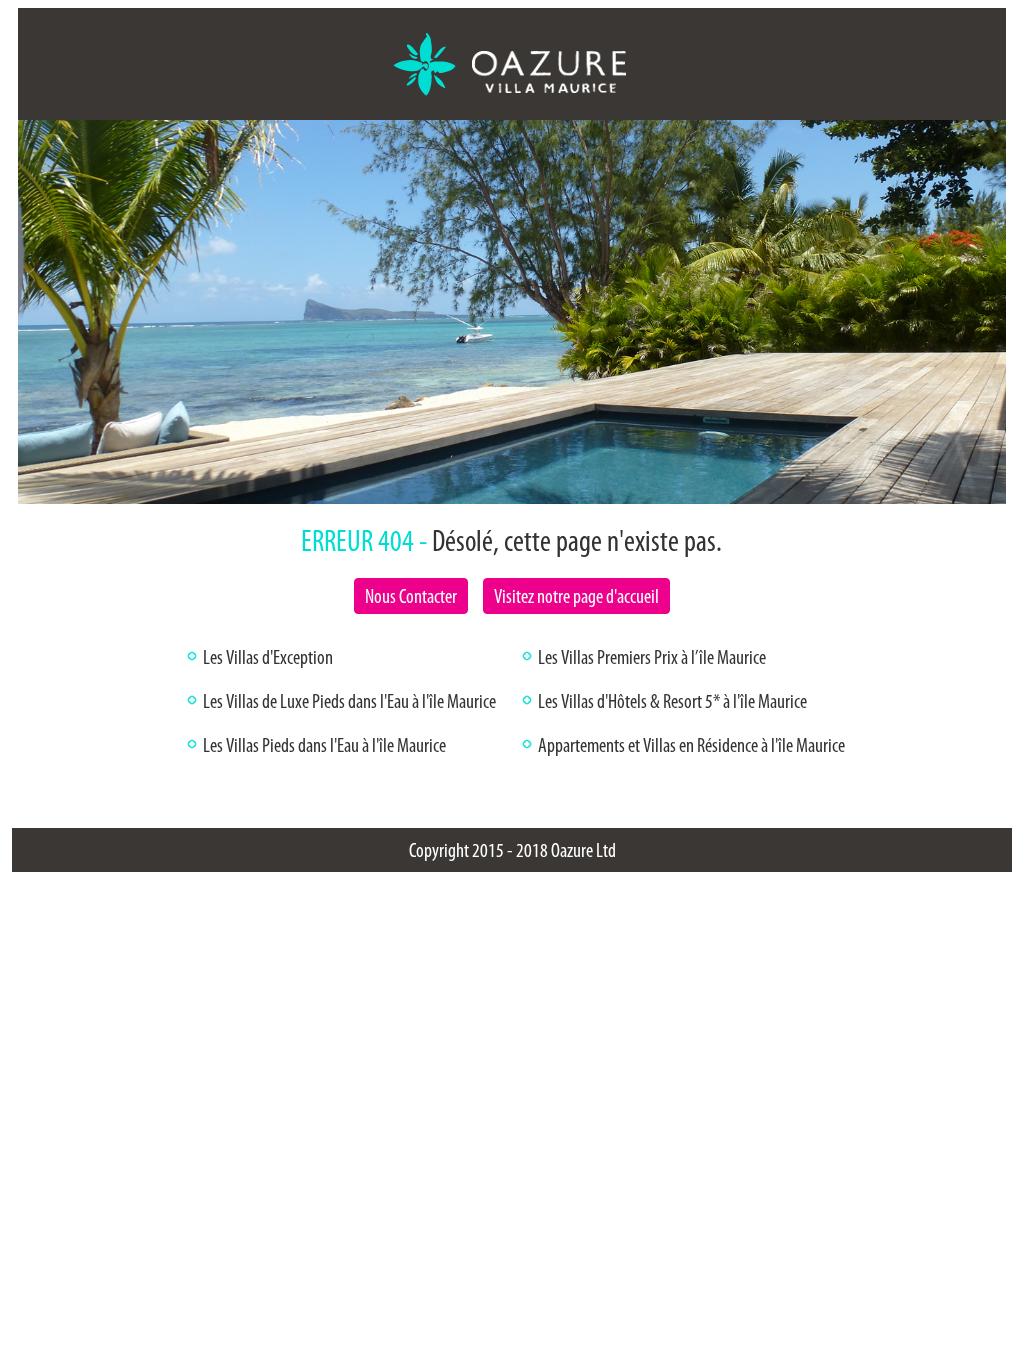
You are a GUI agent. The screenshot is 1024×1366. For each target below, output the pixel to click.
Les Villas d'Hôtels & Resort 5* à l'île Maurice (672, 701)
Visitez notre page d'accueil (576, 596)
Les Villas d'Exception (268, 657)
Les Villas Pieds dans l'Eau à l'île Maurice (324, 745)
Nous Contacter (411, 596)
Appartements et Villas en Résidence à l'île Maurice (691, 745)
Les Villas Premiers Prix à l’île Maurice (652, 657)
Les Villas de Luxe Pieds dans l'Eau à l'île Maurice (349, 701)
